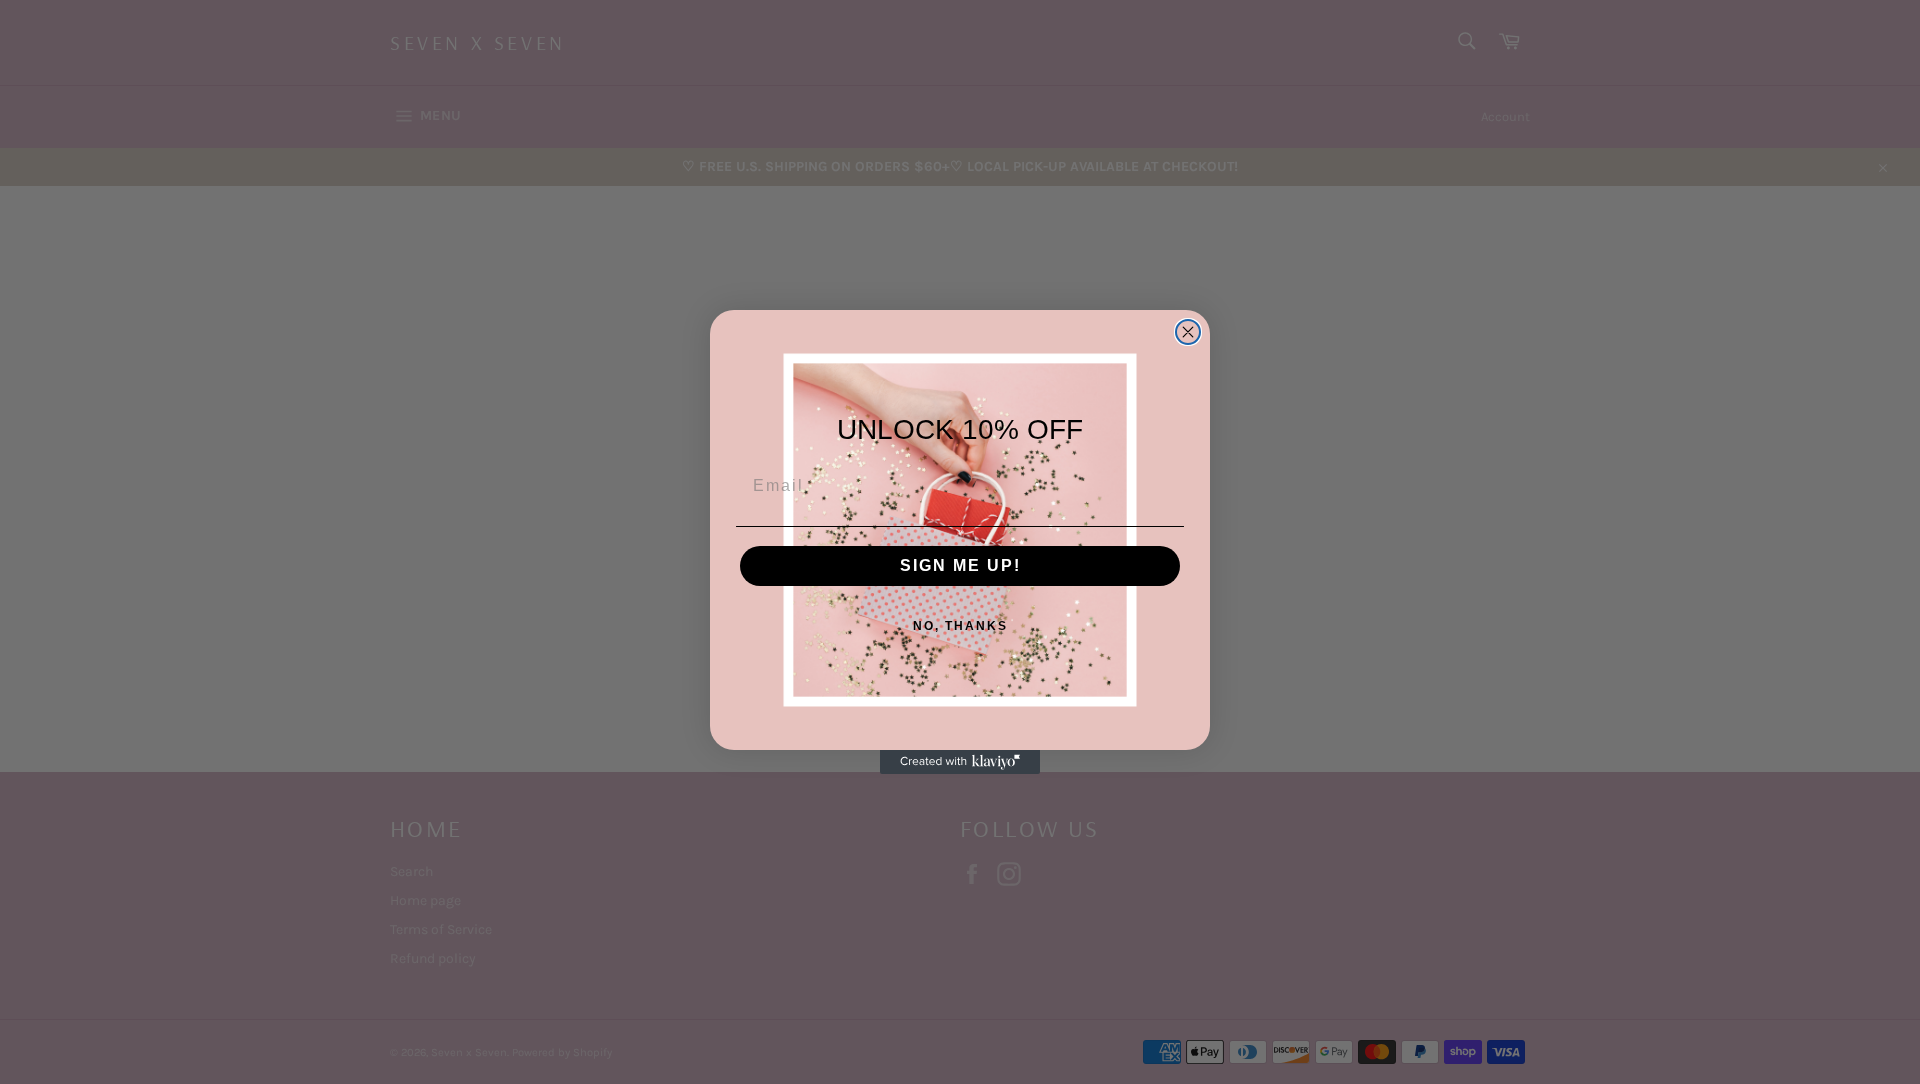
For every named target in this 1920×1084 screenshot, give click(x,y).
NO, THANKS (960, 626)
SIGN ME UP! (960, 565)
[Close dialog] (1188, 332)
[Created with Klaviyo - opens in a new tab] (960, 762)
